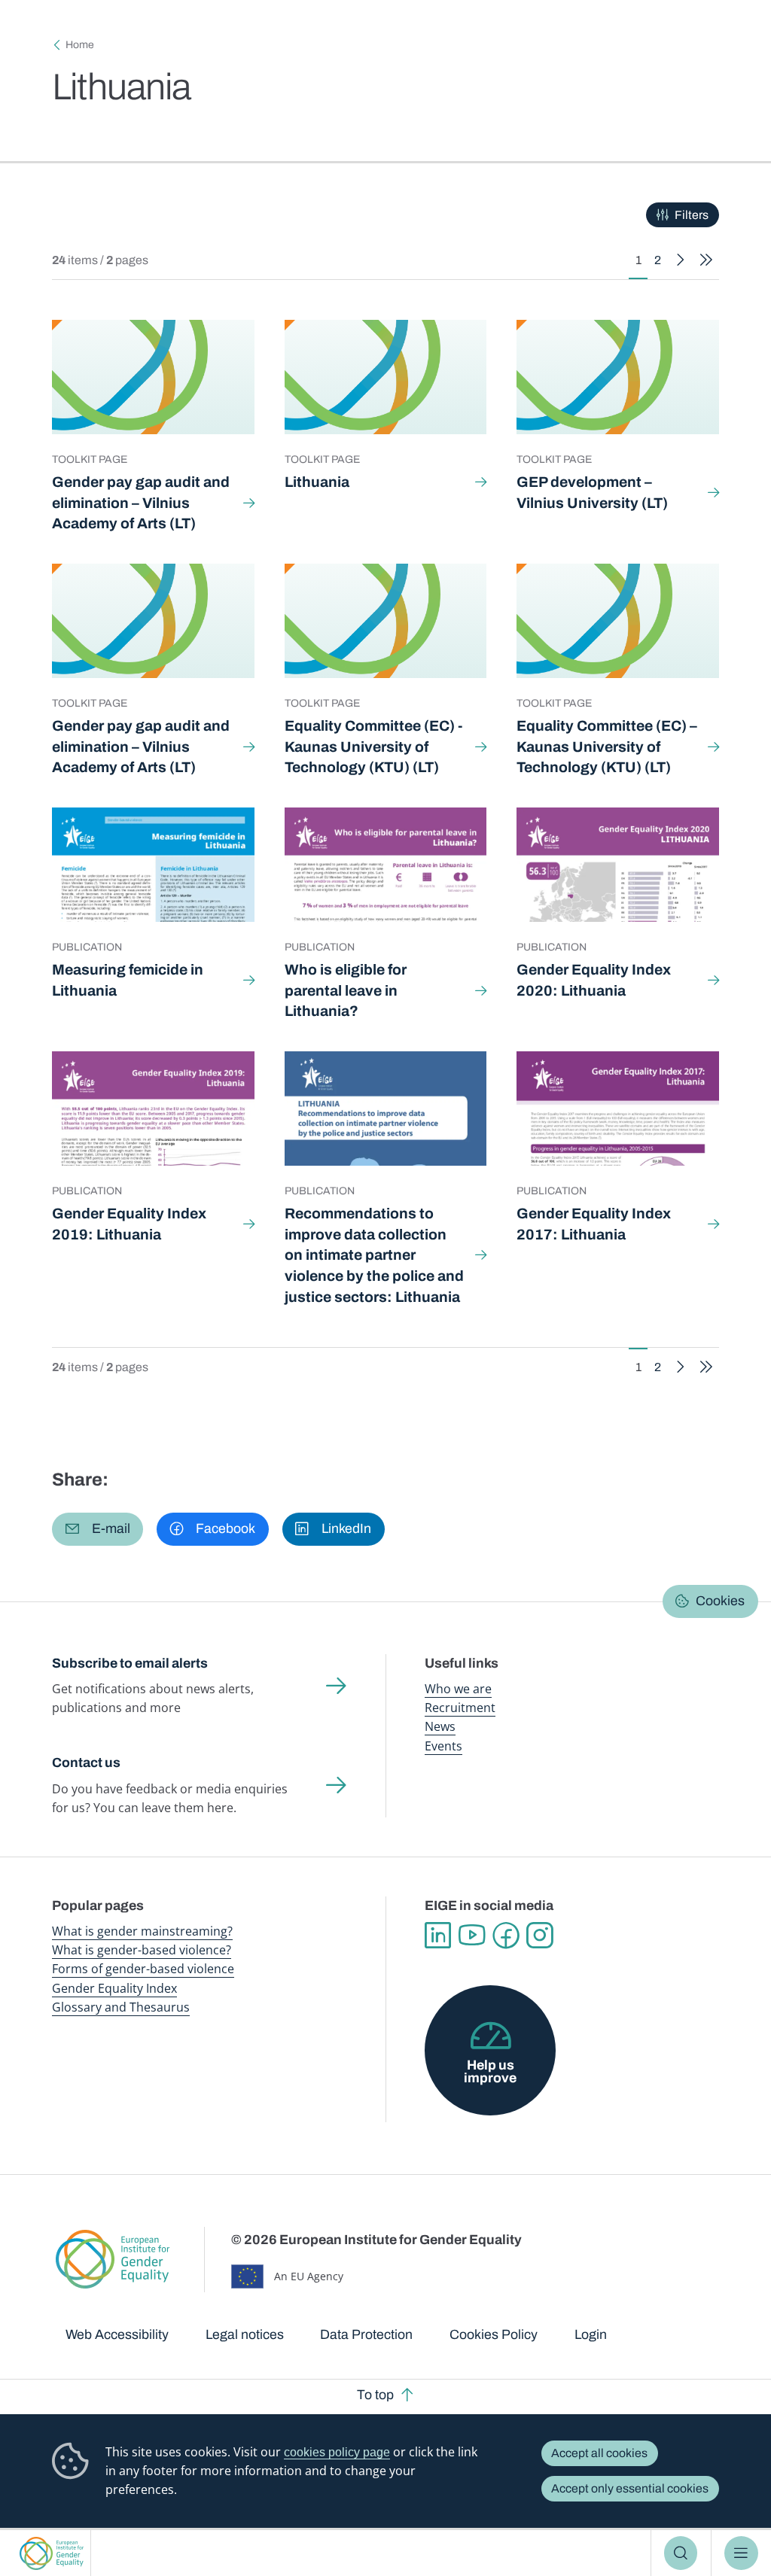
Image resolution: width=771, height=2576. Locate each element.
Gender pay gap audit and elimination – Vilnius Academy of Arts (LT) (141, 503)
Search (681, 2553)
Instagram (539, 1935)
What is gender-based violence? (142, 1950)
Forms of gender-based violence (143, 1969)
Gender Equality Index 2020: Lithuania (594, 980)
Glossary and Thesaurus (121, 2007)
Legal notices (245, 2334)
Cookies (720, 1601)
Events (443, 1746)
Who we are (458, 1689)
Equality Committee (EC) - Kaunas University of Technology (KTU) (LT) (373, 747)
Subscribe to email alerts (130, 1663)
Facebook (506, 1935)
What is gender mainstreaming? (142, 1931)
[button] (98, 1529)
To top (375, 2395)
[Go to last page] (706, 260)
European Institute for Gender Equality (52, 2553)
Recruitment (460, 1708)
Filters (692, 215)
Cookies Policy (494, 2334)
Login (591, 2334)
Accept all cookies (599, 2453)
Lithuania (317, 482)
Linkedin (438, 1935)
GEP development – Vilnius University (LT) (592, 493)
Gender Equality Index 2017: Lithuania (594, 1224)
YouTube (472, 1935)
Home (80, 45)
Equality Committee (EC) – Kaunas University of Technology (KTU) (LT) (607, 747)
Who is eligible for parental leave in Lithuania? (346, 990)
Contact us (86, 1762)
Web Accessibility (117, 2334)
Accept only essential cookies (630, 2488)
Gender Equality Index (114, 1988)
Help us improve (490, 2072)
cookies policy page (337, 2452)
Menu (741, 2553)
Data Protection (366, 2334)
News (440, 1726)
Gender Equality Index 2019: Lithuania (129, 1224)
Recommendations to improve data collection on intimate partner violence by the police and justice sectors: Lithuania (374, 1255)
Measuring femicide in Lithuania (128, 980)
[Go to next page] (681, 260)
